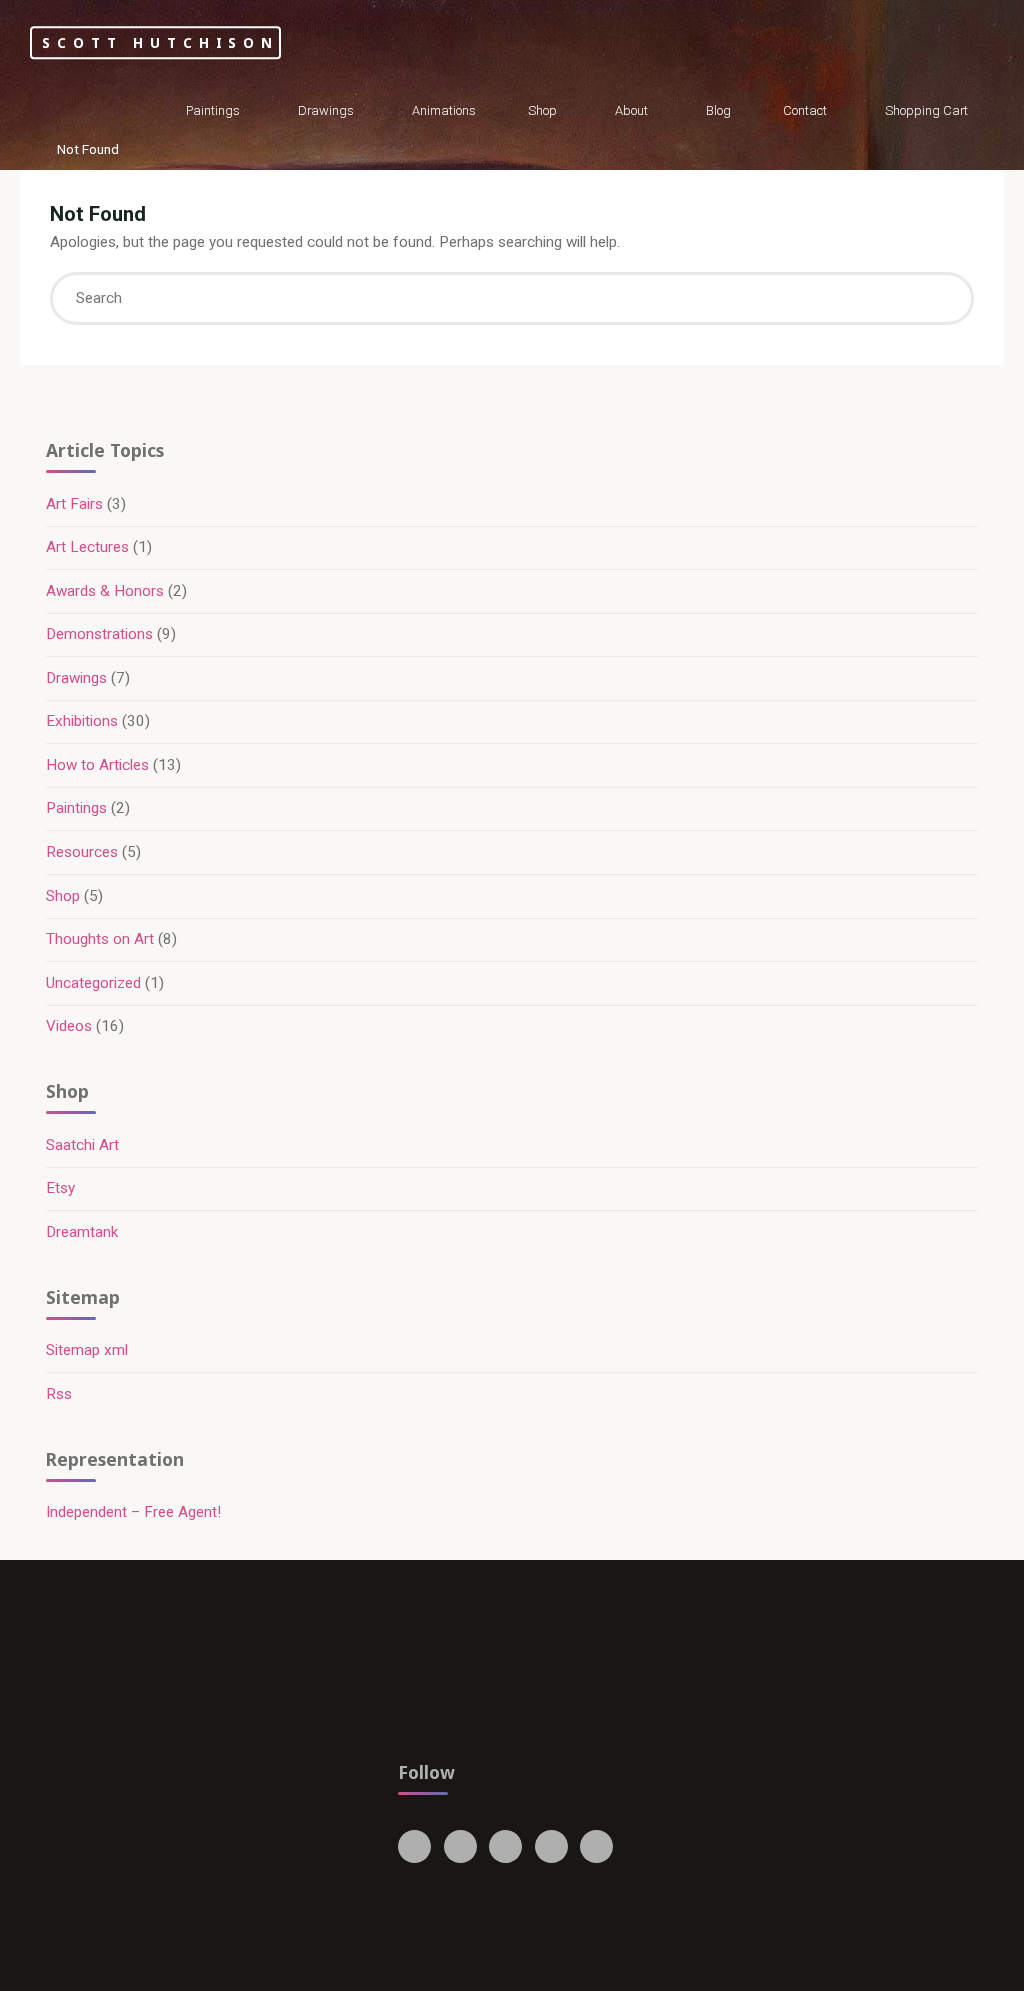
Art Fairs (74, 504)
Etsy (60, 1188)
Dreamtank (82, 1232)
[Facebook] (414, 1846)
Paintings (76, 808)
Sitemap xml (87, 1350)
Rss (59, 1394)
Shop (63, 896)
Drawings (76, 678)
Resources (82, 852)
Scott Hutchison (160, 42)
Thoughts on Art (100, 939)
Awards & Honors (105, 591)
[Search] (939, 298)
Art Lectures (87, 547)
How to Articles (97, 765)
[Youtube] (460, 1846)
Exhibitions (82, 721)
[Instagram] (505, 1846)
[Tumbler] (551, 1846)
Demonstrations (99, 634)
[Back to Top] (946, 1963)
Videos (69, 1026)
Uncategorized (93, 983)
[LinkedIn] (596, 1846)
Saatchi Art (82, 1145)
